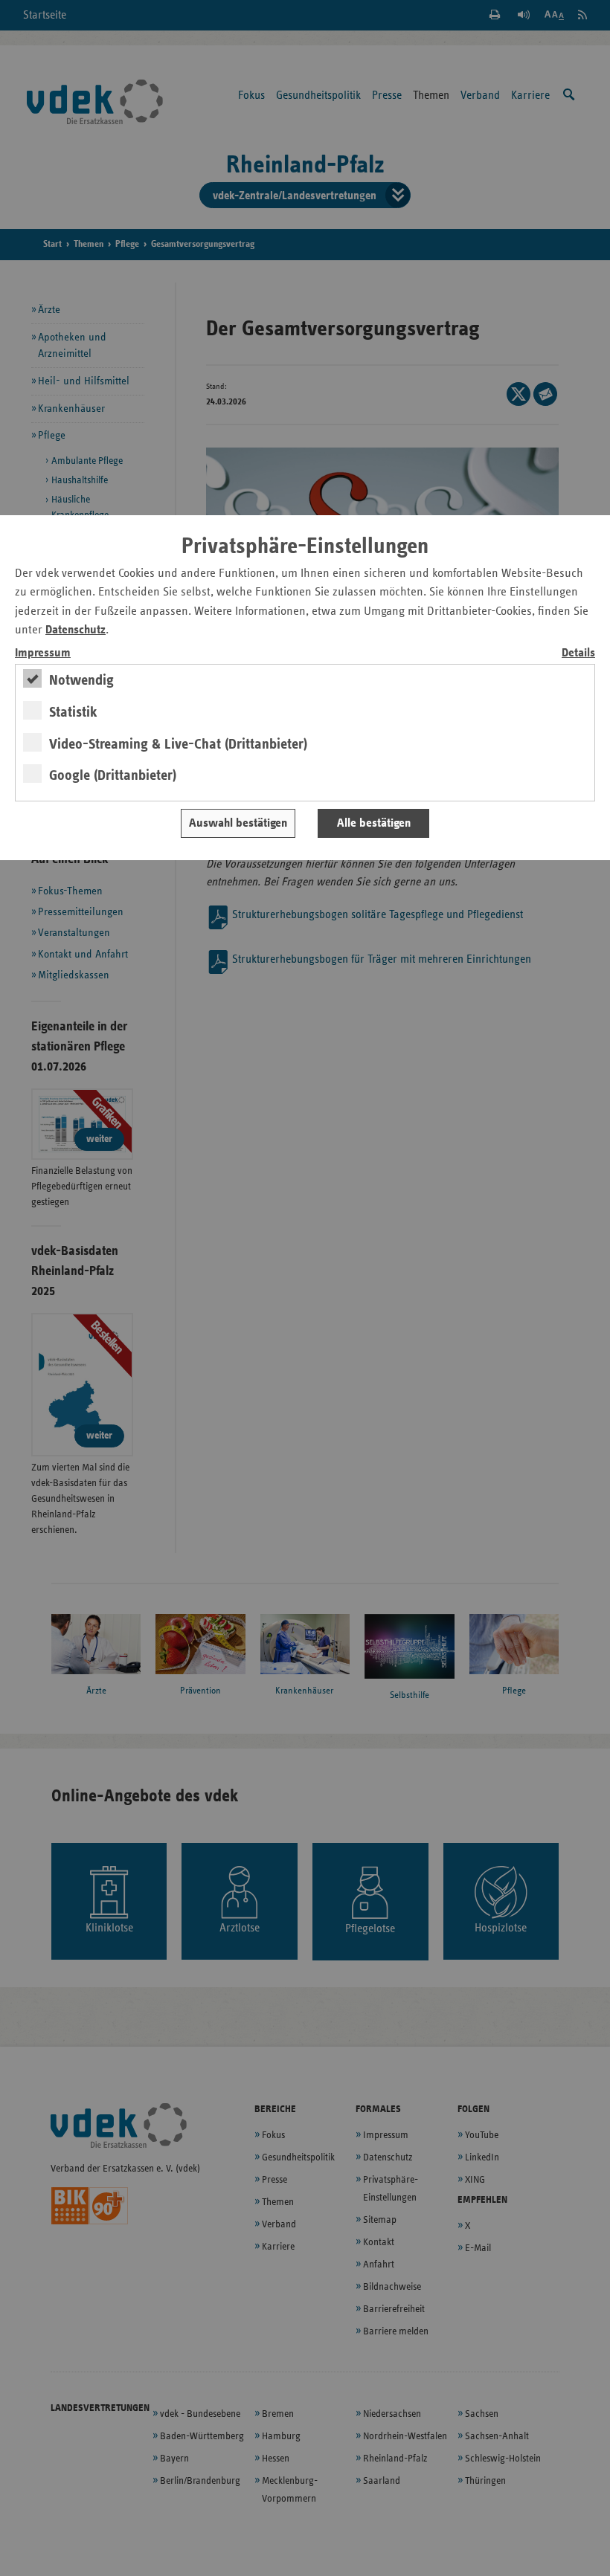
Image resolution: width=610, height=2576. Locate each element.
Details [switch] (578, 653)
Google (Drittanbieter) (113, 775)
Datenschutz (76, 630)
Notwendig (81, 680)
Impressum (43, 653)
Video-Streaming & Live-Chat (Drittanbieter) (178, 744)
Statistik (73, 712)
